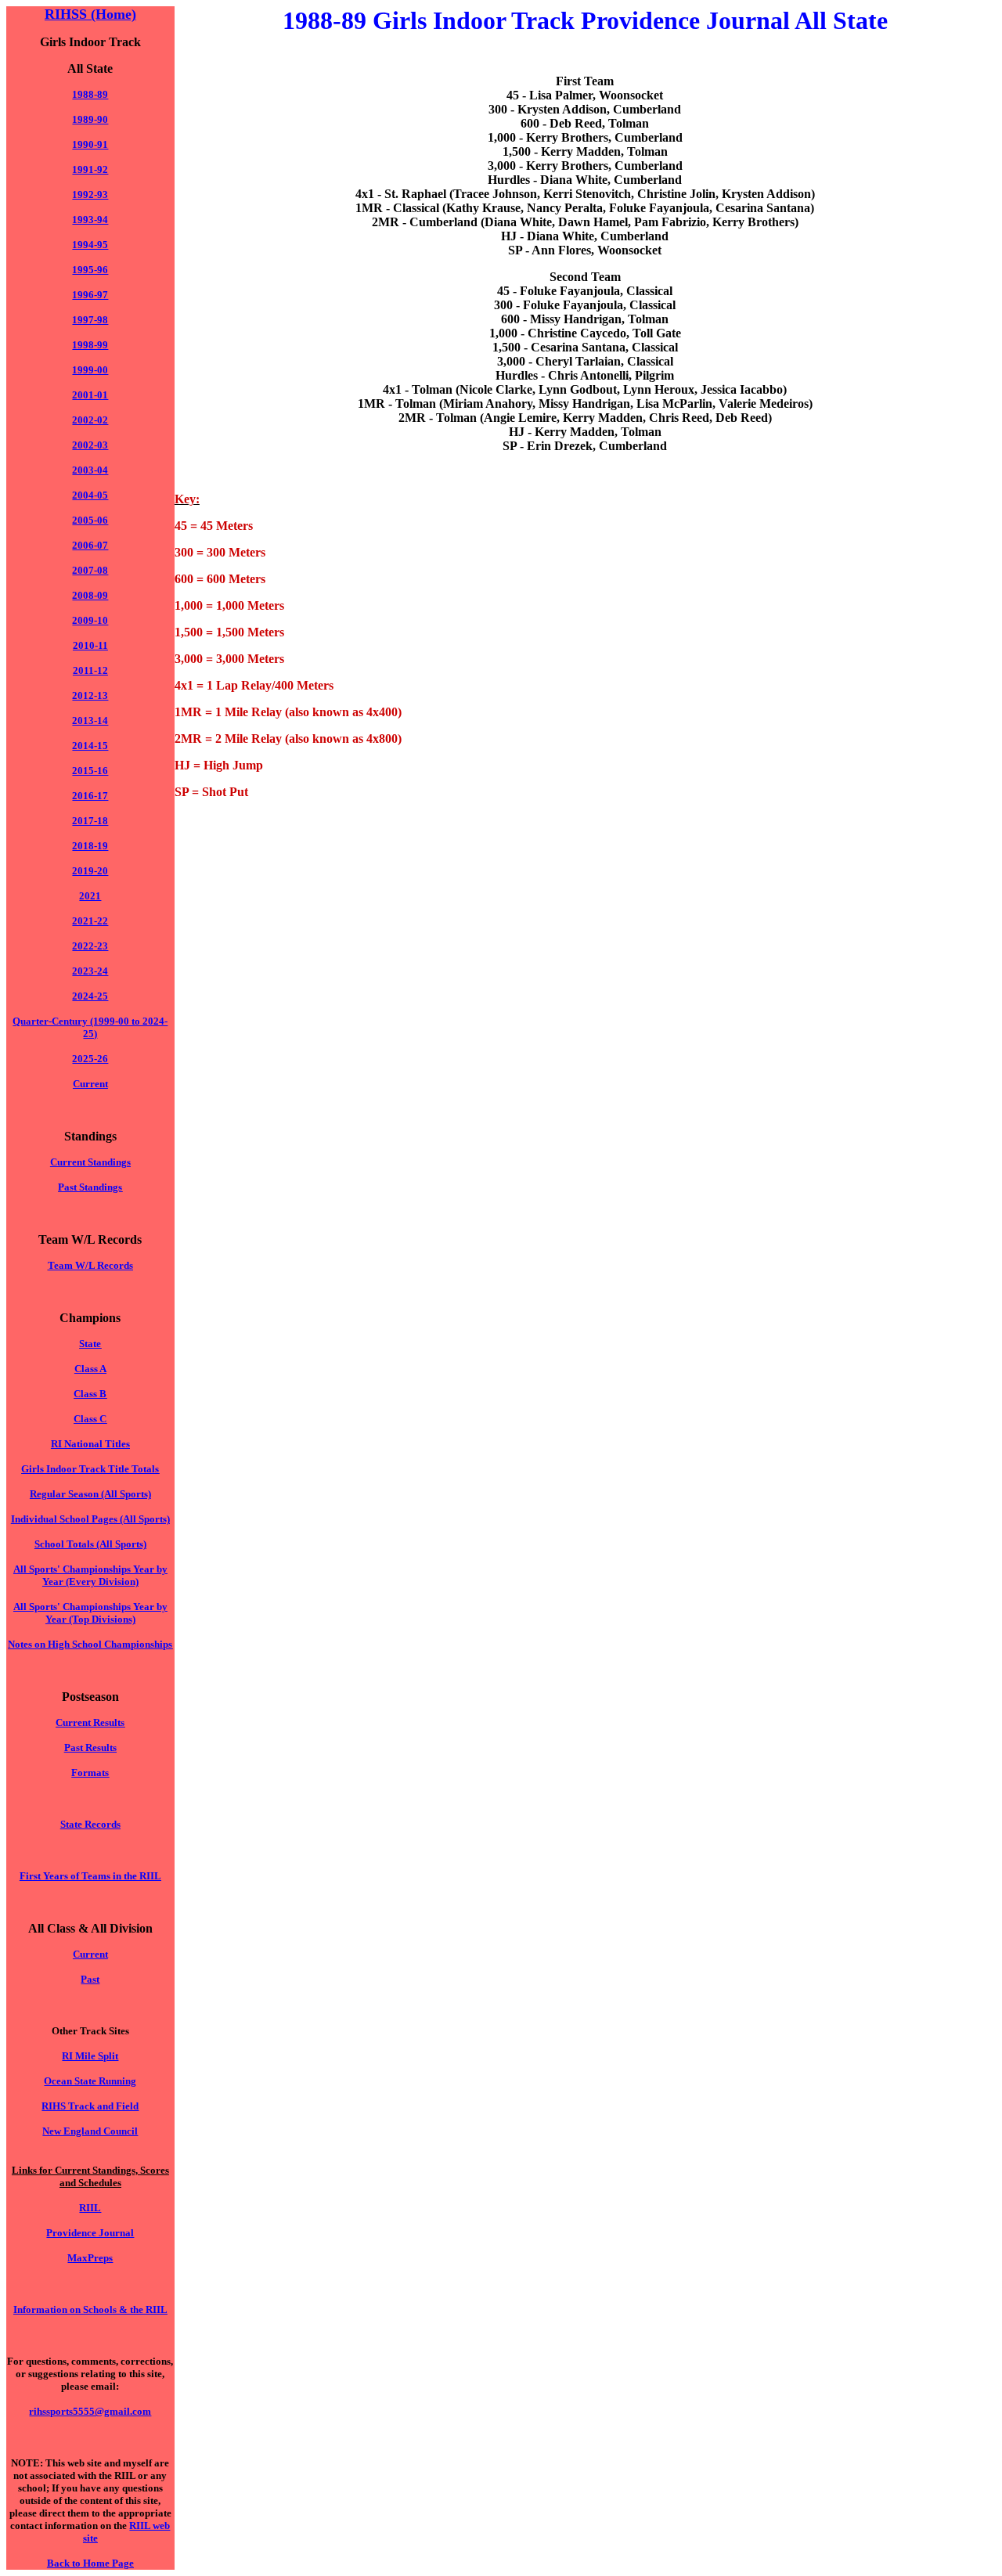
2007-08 (90, 570)
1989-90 (90, 119)
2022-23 (90, 946)
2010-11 (90, 645)
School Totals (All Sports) (90, 1544)
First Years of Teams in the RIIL (90, 1876)
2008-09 (90, 595)
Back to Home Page (90, 2563)
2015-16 (90, 771)
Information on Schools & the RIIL (90, 2309)
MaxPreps (90, 2258)
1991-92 (90, 169)
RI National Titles (90, 1444)
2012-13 (90, 695)
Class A (90, 1369)
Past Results (90, 1747)
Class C (90, 1419)
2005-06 (90, 520)
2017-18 (90, 821)
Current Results (90, 1722)
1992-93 (90, 195)
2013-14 (90, 721)
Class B (90, 1394)
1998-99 (90, 345)
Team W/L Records (90, 1265)
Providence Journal (90, 2233)
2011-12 (90, 670)
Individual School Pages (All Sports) (90, 1519)
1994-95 (90, 245)
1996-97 (90, 295)
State (90, 1344)
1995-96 (90, 270)
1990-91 (90, 144)
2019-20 (90, 871)
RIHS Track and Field (90, 2106)
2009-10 (90, 620)
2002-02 (90, 420)
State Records (90, 1824)
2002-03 (90, 445)
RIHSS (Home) (90, 14)
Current (90, 1084)
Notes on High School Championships (90, 1644)
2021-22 (90, 921)
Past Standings (90, 1187)
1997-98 (90, 320)
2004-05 (90, 495)
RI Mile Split (90, 2056)
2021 (90, 896)
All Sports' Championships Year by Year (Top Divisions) (90, 1613)
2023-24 (90, 971)
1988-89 (90, 94)
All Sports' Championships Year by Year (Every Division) (90, 1575)
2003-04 (90, 470)
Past (90, 1979)
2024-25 (90, 996)
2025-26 (90, 1059)
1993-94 (90, 220)
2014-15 (90, 746)
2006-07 (90, 545)
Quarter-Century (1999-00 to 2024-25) (90, 1027)
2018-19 (90, 846)
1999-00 (90, 370)
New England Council (90, 2131)
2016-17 (90, 796)
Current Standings (90, 1162)
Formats (90, 1773)
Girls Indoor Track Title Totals (90, 1469)
